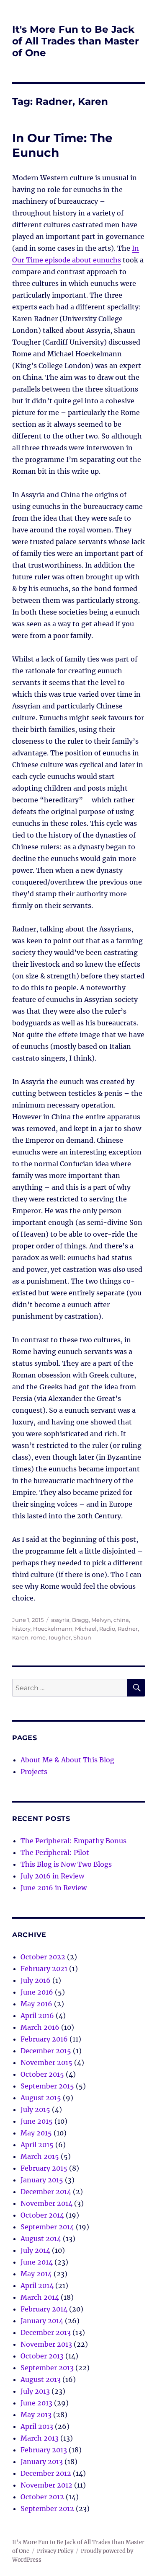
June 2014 (37, 2262)
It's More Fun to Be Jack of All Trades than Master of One (76, 41)
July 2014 (35, 2250)
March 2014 (40, 2297)
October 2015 (42, 2074)
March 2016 (40, 2027)
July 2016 (36, 1980)
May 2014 (36, 2274)
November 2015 (46, 2062)
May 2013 (36, 2415)
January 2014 (42, 2321)
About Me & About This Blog (67, 1760)
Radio (107, 1629)
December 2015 (46, 2051)
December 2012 (46, 2473)
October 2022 (43, 1957)
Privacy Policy (55, 2551)
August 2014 (41, 2239)
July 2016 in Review (52, 1876)
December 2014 (46, 2192)
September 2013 (47, 2368)
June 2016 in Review (54, 1888)
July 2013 (35, 2391)
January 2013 (42, 2462)
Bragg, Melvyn (91, 1620)
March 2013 (40, 2438)
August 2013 (41, 2379)
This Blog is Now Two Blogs (66, 1864)
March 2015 (40, 2156)
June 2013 (36, 2403)
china (121, 1620)
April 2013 (37, 2426)
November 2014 (46, 2203)
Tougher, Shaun (70, 1637)
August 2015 (41, 2098)
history (21, 1629)
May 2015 (36, 2133)
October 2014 (42, 2215)
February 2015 (44, 2168)
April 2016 (37, 2016)
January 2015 (42, 2180)
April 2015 (37, 2145)
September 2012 (47, 2509)
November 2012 (46, 2485)
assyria (60, 1620)
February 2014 (44, 2309)
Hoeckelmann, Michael (65, 1629)
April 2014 (37, 2285)
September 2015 (47, 2086)
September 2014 (47, 2227)
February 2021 (44, 1969)
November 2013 (46, 2344)
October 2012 (42, 2497)
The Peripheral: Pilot (55, 1852)
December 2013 (46, 2332)
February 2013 (44, 2450)
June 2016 (37, 1992)
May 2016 (36, 2004)
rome (38, 1637)
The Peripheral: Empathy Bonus (73, 1841)
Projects (34, 1772)
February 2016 (44, 2039)
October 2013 (42, 2356)
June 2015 (37, 2121)
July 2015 (35, 2109)
